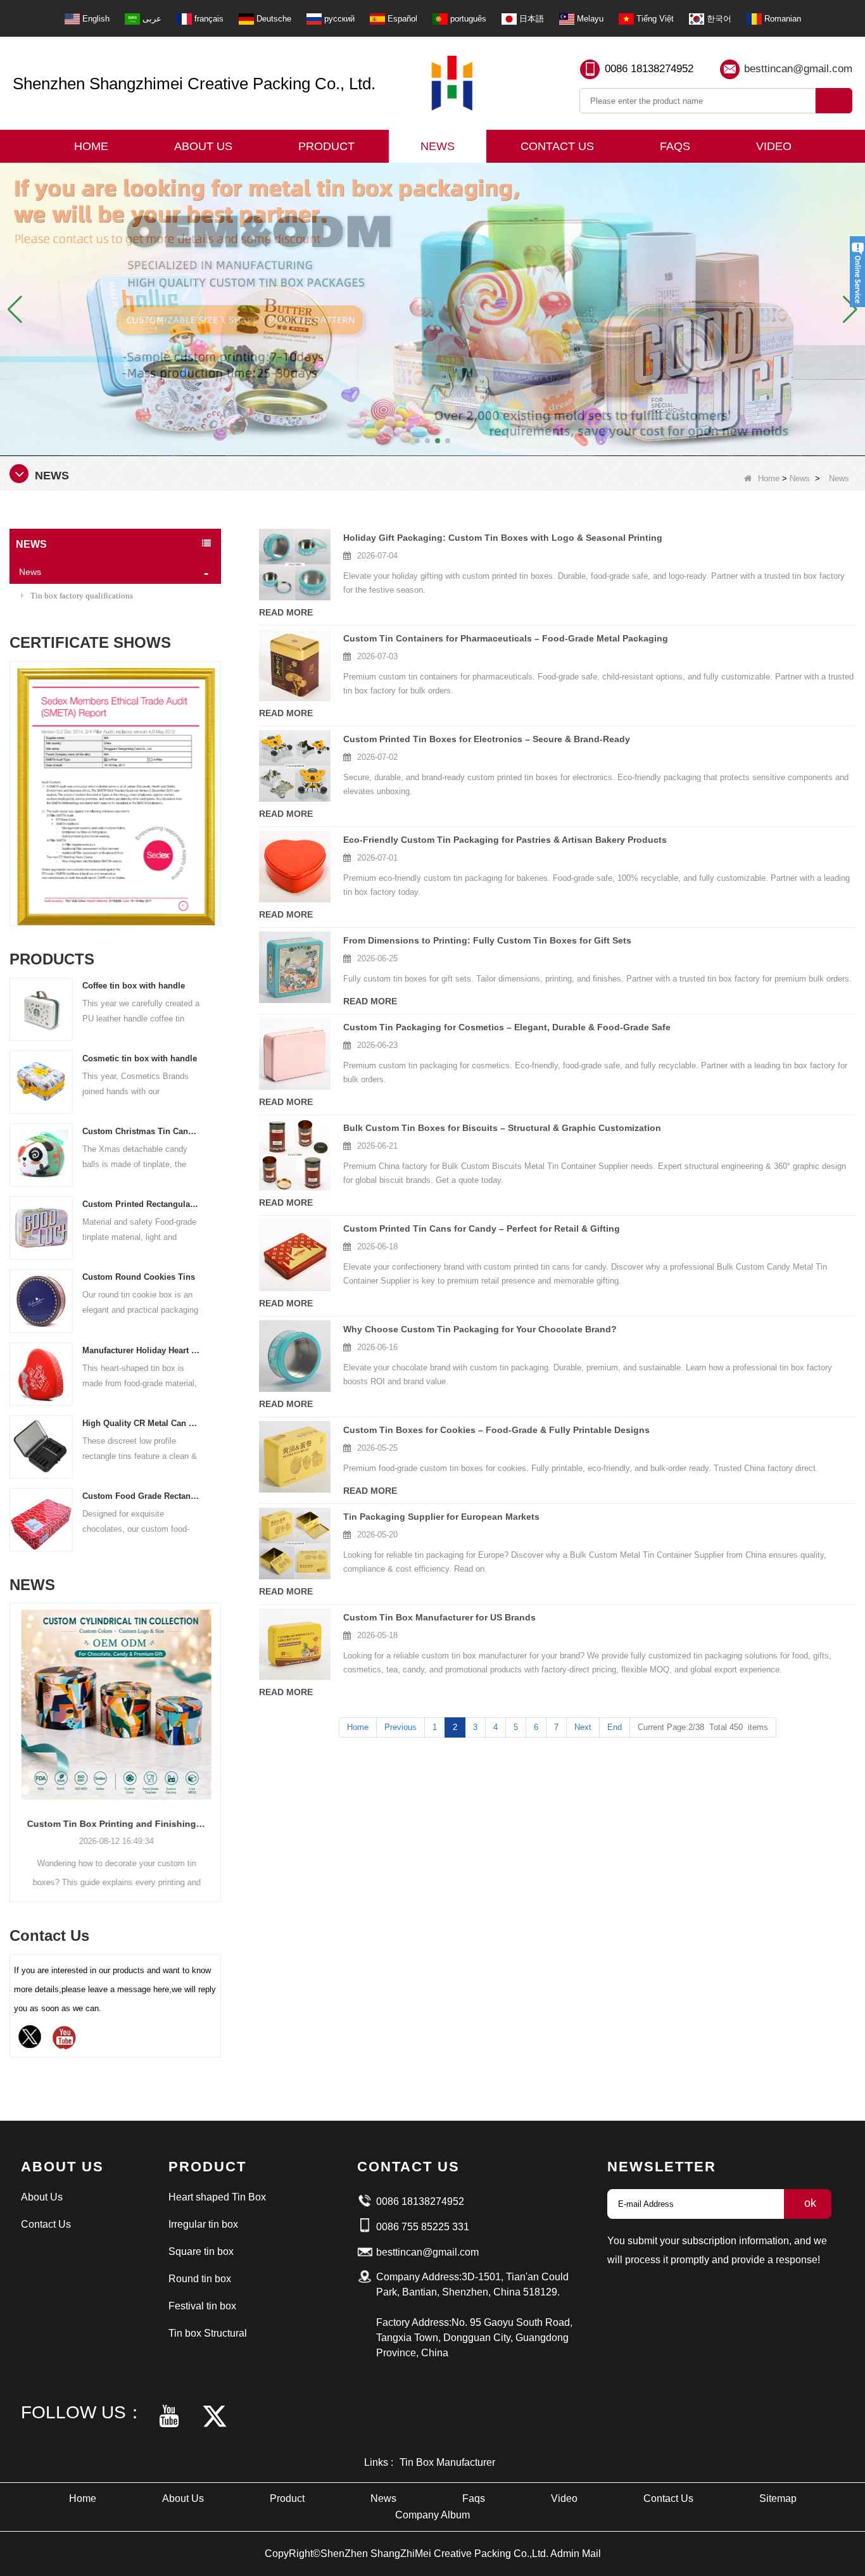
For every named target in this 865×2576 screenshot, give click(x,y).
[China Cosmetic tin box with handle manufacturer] (41, 1081)
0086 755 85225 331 (423, 2227)
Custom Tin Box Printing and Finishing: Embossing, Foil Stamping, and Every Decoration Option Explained (115, 1824)
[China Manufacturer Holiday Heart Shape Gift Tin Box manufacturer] (41, 1373)
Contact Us (557, 146)
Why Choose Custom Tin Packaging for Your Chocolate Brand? (480, 1329)
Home (91, 146)
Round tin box (200, 2279)
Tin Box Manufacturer (447, 2462)
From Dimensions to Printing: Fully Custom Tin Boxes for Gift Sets (487, 940)
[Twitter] (30, 2037)
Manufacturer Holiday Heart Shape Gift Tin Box (141, 1350)
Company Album (432, 2515)
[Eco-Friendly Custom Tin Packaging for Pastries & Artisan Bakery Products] (295, 867)
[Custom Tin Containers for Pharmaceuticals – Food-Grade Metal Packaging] (295, 665)
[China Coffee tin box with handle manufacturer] (41, 1008)
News (438, 146)
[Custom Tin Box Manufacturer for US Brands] (295, 1644)
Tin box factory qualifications (82, 596)
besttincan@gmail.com (798, 69)
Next (216, 775)
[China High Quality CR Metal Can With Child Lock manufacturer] (41, 1446)
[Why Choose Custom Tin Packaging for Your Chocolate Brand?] (295, 1356)
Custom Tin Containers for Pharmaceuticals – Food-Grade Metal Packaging (506, 638)
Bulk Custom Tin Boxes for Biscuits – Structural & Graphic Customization (502, 1128)
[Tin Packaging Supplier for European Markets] (295, 1544)
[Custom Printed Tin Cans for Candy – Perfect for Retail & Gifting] (295, 1255)
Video (774, 146)
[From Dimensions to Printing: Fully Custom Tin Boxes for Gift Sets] (295, 967)
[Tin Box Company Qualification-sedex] (115, 797)
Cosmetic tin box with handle (140, 1058)
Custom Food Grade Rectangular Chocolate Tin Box (141, 1496)
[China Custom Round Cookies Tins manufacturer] (41, 1300)
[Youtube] (64, 2037)
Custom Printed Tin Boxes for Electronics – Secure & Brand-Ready (487, 739)
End (615, 1727)
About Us (203, 146)
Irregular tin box (203, 2224)
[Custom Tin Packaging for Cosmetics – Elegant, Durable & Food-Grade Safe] (295, 1054)
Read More (286, 612)
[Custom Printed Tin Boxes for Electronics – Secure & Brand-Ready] (295, 766)
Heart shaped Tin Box (217, 2197)
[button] (417, 441)
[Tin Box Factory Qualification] (432, 309)
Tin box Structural (208, 2333)
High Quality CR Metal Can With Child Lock (141, 1423)
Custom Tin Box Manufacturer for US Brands (439, 1617)
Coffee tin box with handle (134, 986)
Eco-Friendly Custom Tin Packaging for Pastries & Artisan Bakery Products (505, 840)
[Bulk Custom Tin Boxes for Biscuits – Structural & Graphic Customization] (295, 1155)
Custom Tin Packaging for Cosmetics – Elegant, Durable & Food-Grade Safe (507, 1027)
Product (326, 146)
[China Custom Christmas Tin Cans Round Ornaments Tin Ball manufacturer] (41, 1155)
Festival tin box (202, 2306)
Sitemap (778, 2498)
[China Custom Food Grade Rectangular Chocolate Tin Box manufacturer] (41, 1519)
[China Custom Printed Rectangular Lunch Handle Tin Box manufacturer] (41, 1228)
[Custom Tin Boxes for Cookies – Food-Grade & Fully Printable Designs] (295, 1457)
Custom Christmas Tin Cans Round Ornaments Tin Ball (141, 1131)
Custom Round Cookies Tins (139, 1277)
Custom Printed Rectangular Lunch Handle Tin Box (141, 1204)
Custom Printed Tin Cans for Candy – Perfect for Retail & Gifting (482, 1228)
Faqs (675, 146)
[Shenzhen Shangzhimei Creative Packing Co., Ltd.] (452, 83)
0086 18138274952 (649, 69)
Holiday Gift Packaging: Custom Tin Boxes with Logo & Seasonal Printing (503, 538)
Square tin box (201, 2251)
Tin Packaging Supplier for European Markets (441, 1517)
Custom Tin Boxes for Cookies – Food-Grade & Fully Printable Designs (496, 1430)
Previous (15, 775)
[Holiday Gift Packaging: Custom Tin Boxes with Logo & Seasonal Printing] (295, 565)
